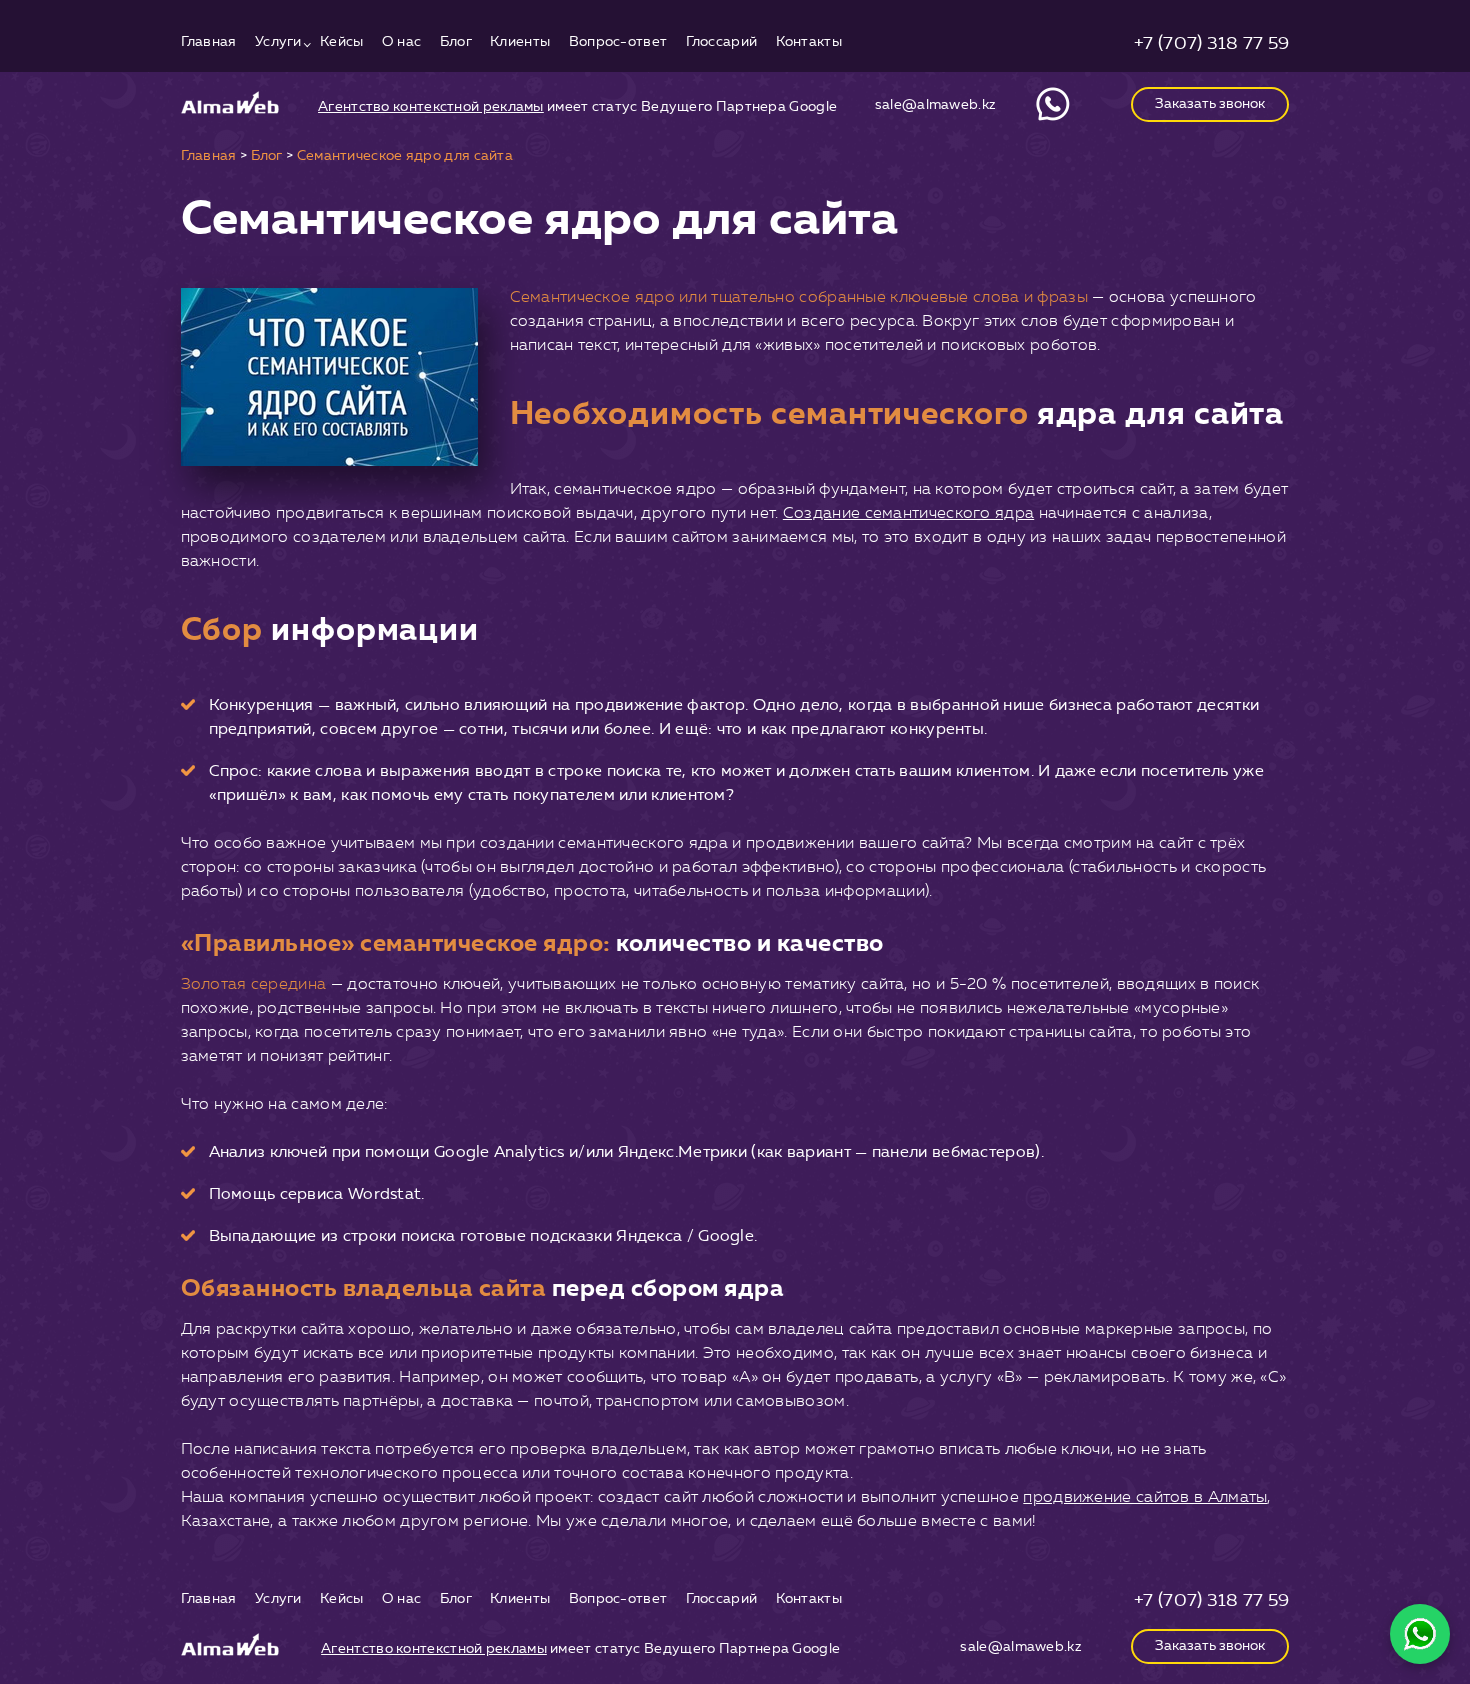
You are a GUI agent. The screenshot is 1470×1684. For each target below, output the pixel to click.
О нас (402, 42)
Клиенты (520, 42)
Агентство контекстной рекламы (431, 106)
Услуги (278, 42)
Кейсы (342, 42)
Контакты (809, 42)
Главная (209, 42)
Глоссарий (722, 42)
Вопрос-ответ (618, 42)
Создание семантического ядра (908, 512)
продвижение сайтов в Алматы (1145, 1496)
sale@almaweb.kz (936, 104)
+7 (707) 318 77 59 (1211, 43)
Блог (456, 42)
